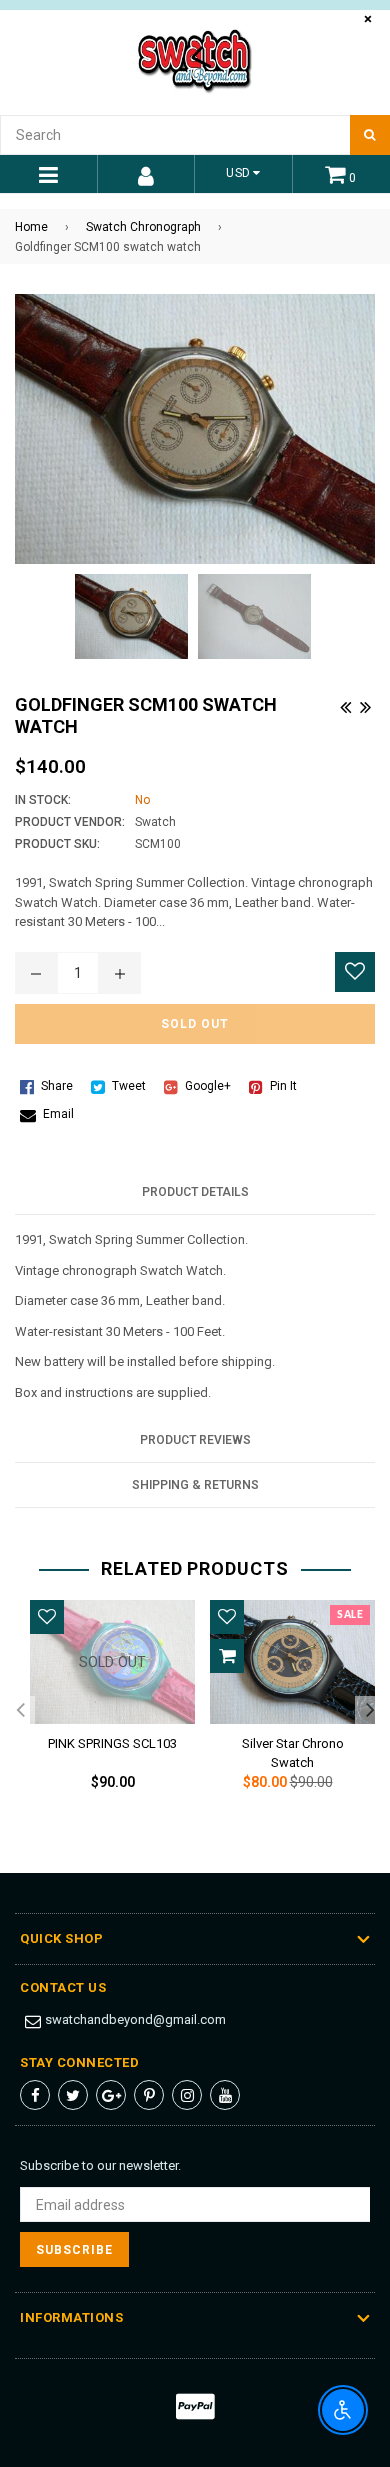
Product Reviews (195, 1440)
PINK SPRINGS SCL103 (112, 1743)
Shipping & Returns (195, 1485)
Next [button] (370, 1711)
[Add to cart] (227, 1656)
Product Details (195, 1192)
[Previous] (345, 704)
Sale (350, 1615)
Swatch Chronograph (143, 227)
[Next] (365, 704)
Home (31, 227)
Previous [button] (20, 1711)
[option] (105, 1711)
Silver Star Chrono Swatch (293, 1750)
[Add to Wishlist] (355, 972)
